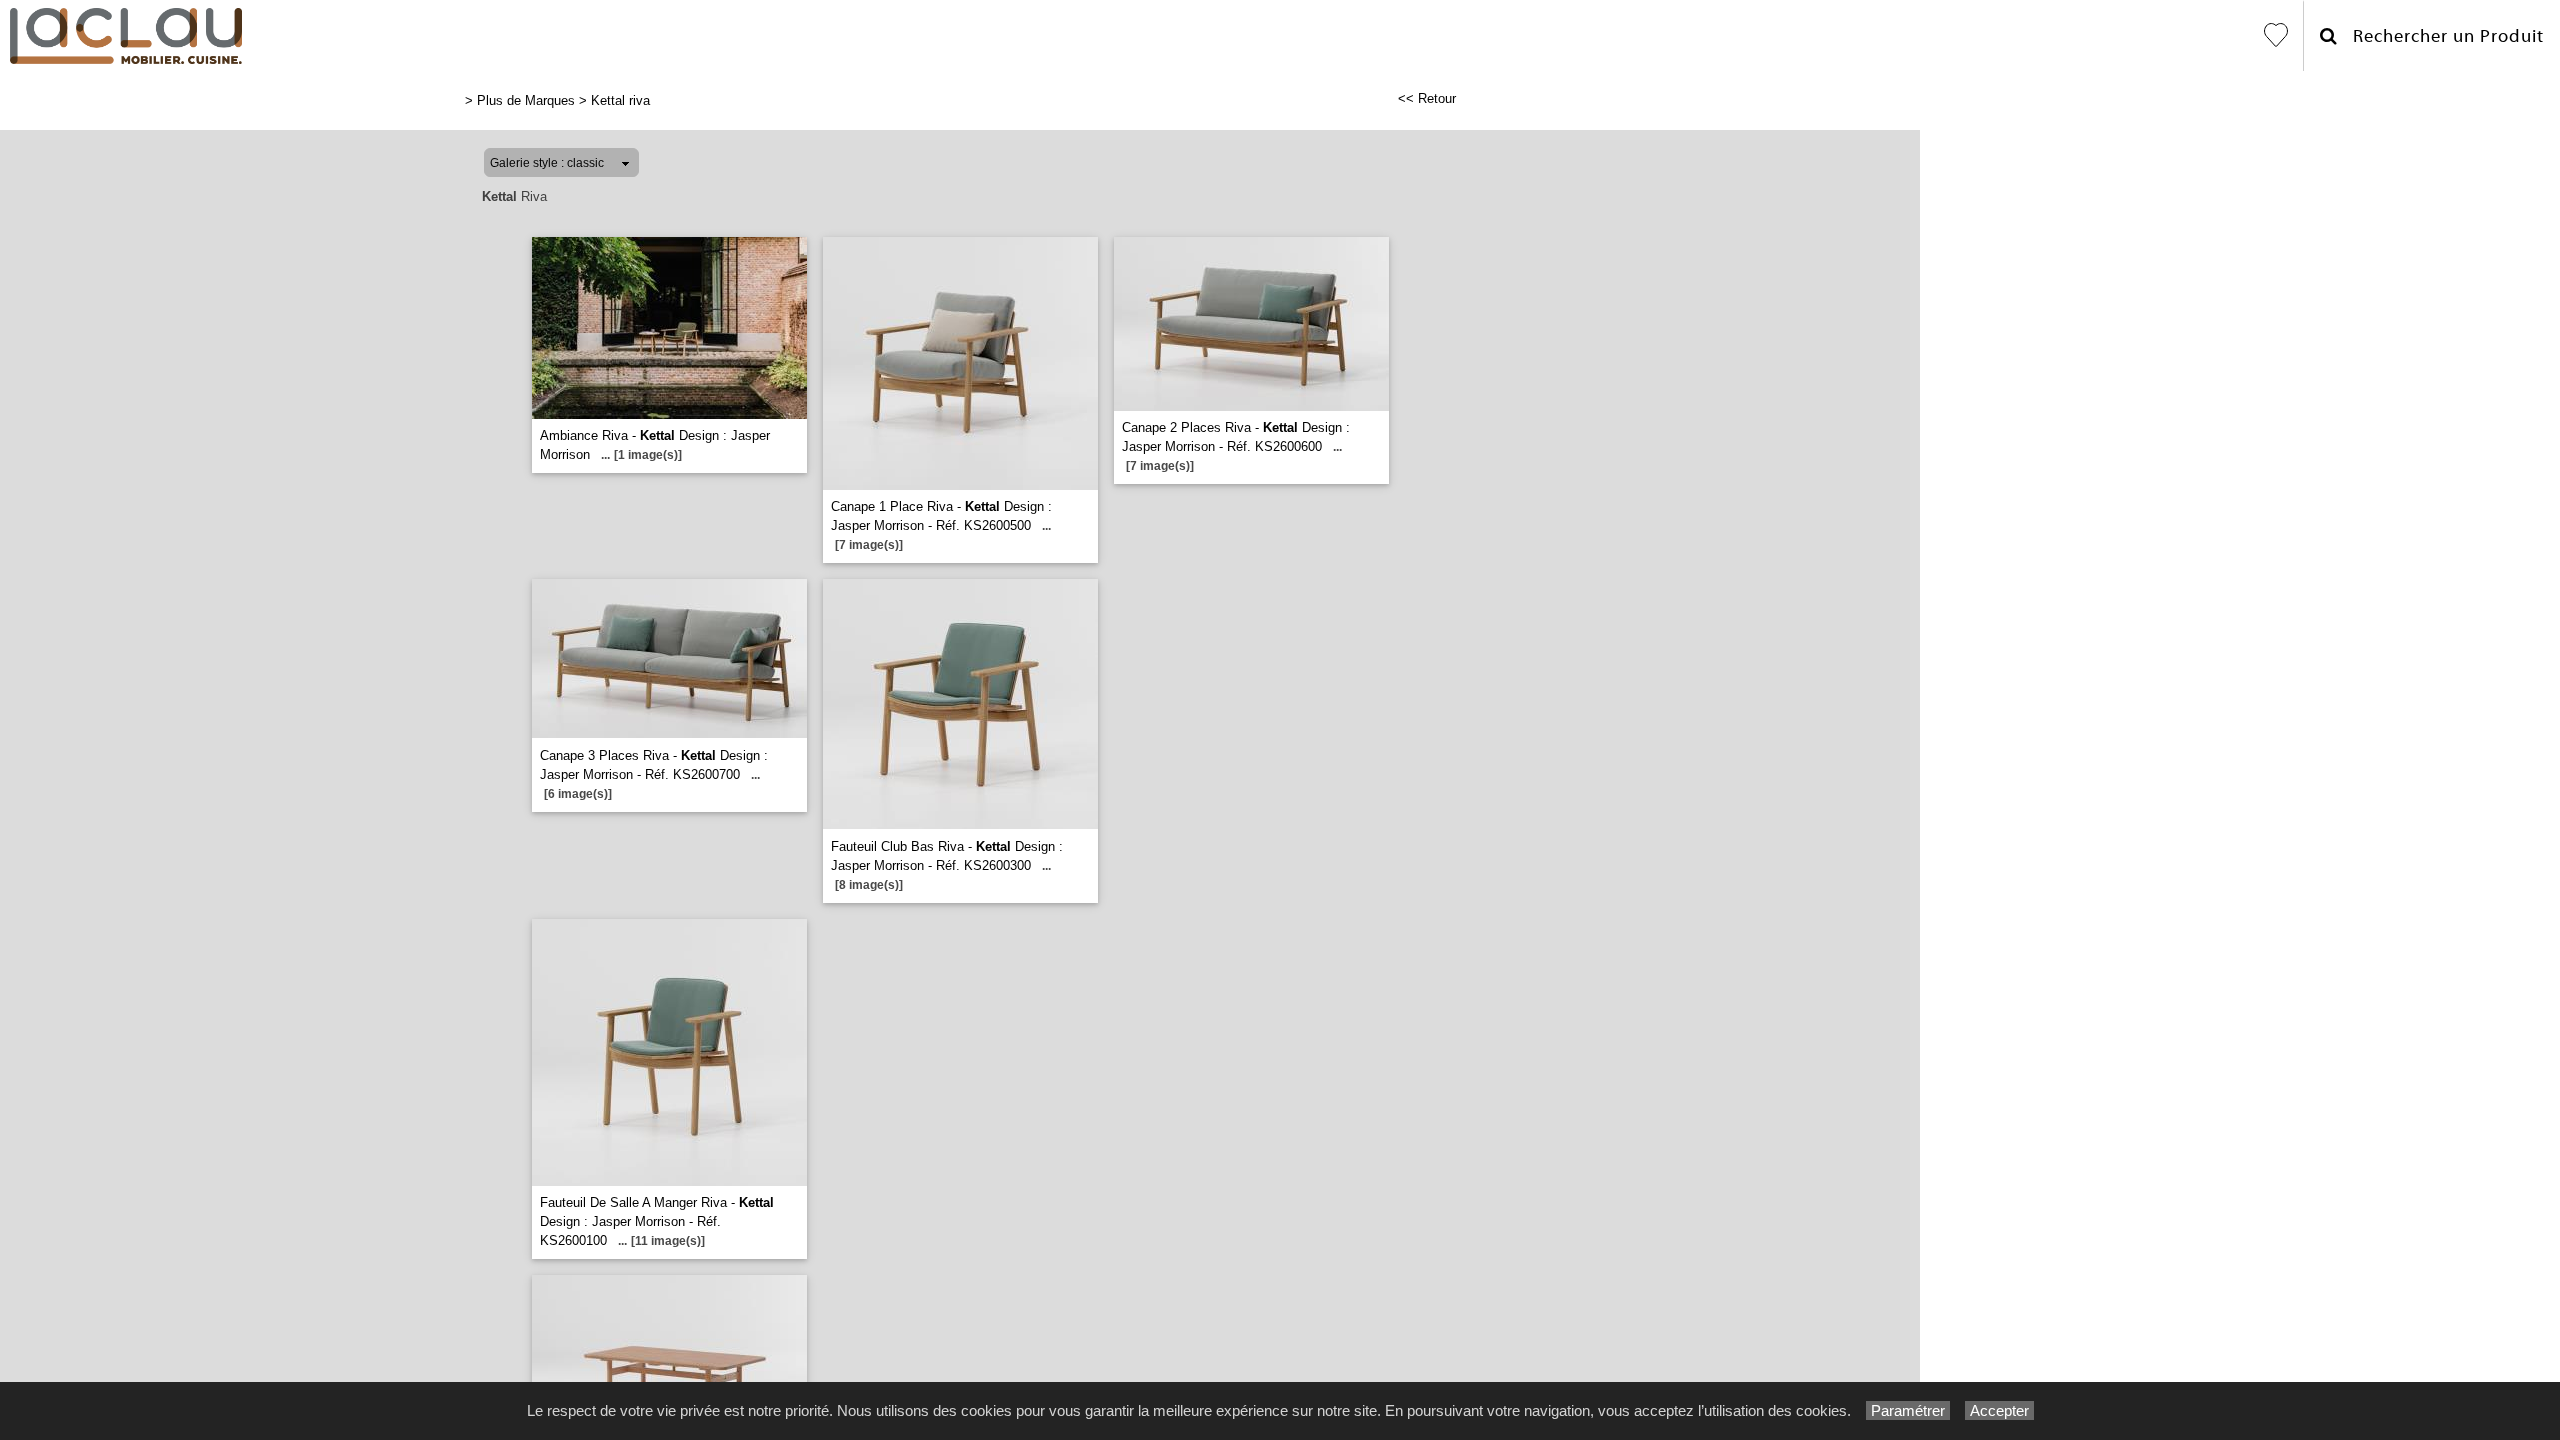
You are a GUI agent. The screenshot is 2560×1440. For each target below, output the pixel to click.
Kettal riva (620, 100)
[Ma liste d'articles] (2276, 35)
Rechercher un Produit (2441, 36)
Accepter (1999, 1410)
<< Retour (1427, 98)
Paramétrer (1908, 1410)
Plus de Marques (526, 100)
